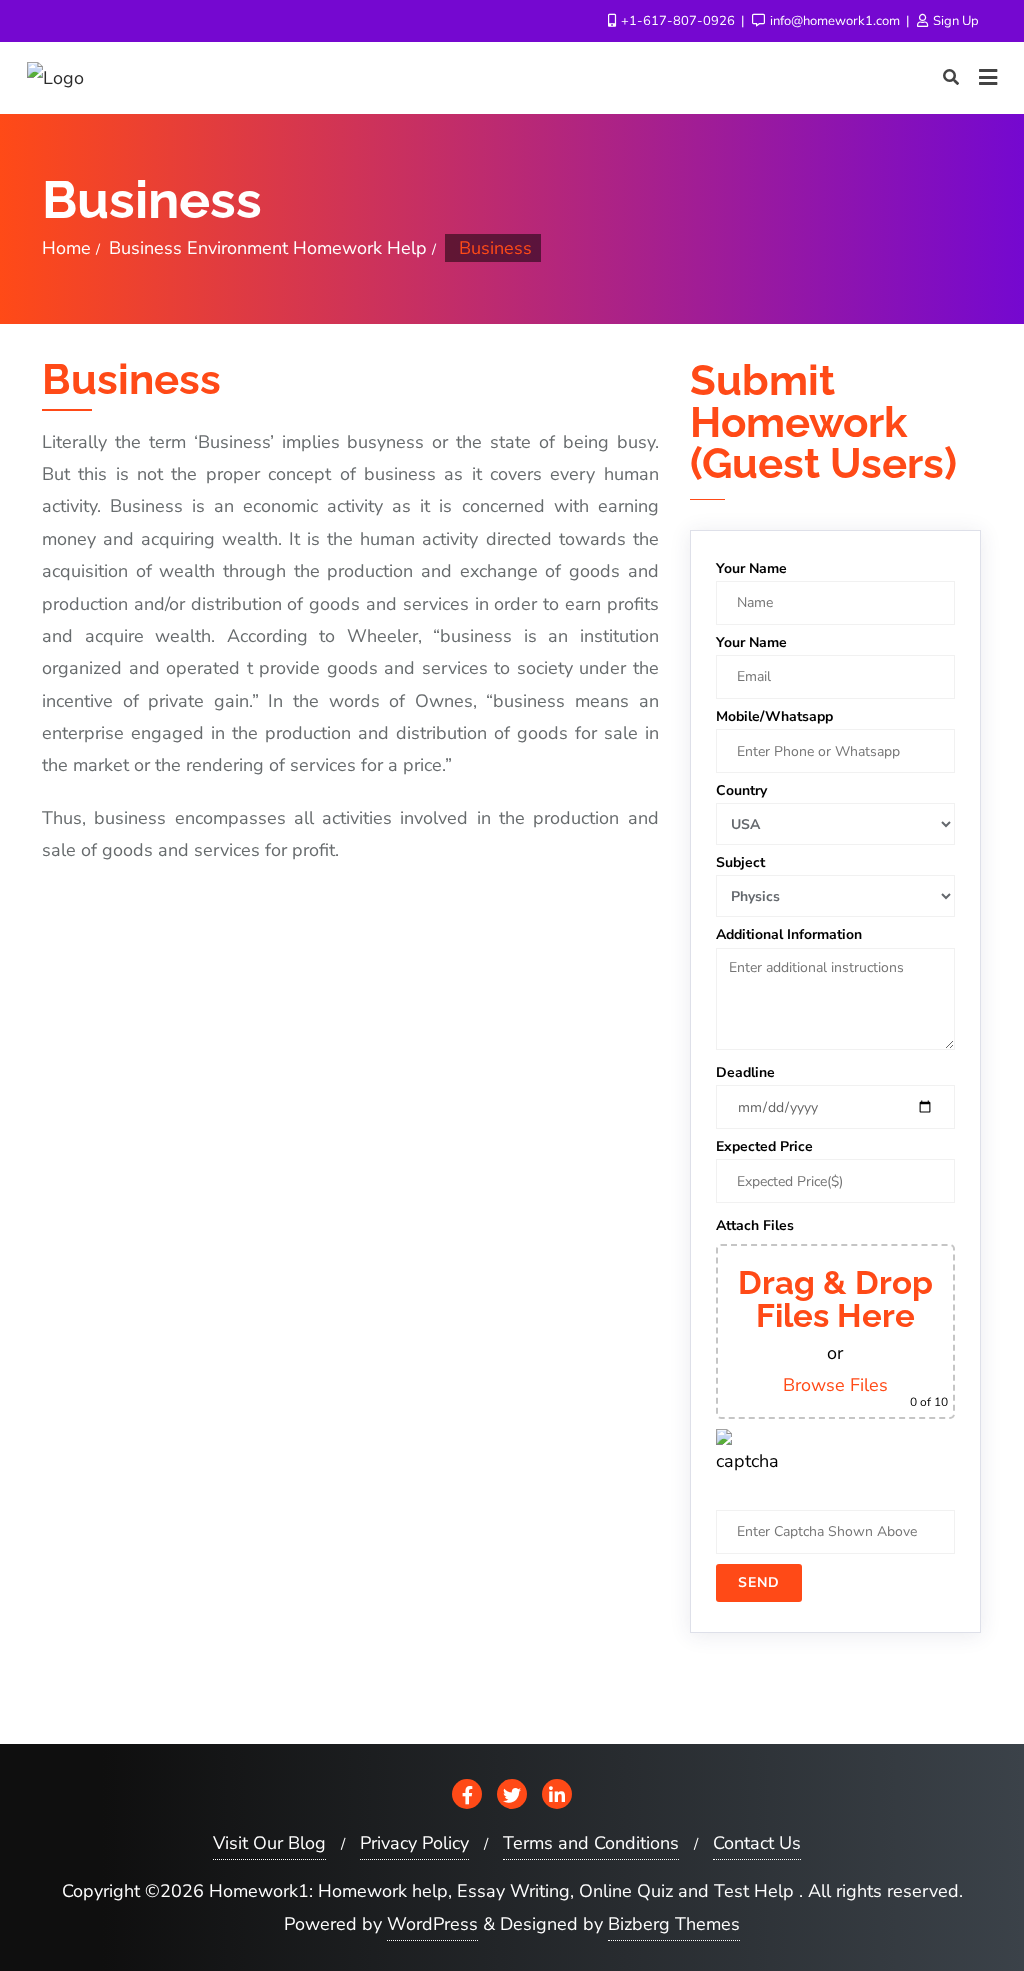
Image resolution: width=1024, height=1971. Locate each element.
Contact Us (757, 1843)
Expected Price (764, 1146)
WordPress (432, 1924)
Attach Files (755, 1225)
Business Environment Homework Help (268, 248)
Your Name (751, 568)
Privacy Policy (414, 1843)
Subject (740, 862)
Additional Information (789, 934)
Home (66, 248)
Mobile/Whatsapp (774, 716)
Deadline (745, 1072)
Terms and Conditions (591, 1843)
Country (741, 790)
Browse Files (835, 1385)
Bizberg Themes (674, 1924)
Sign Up (954, 21)
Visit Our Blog (269, 1843)
